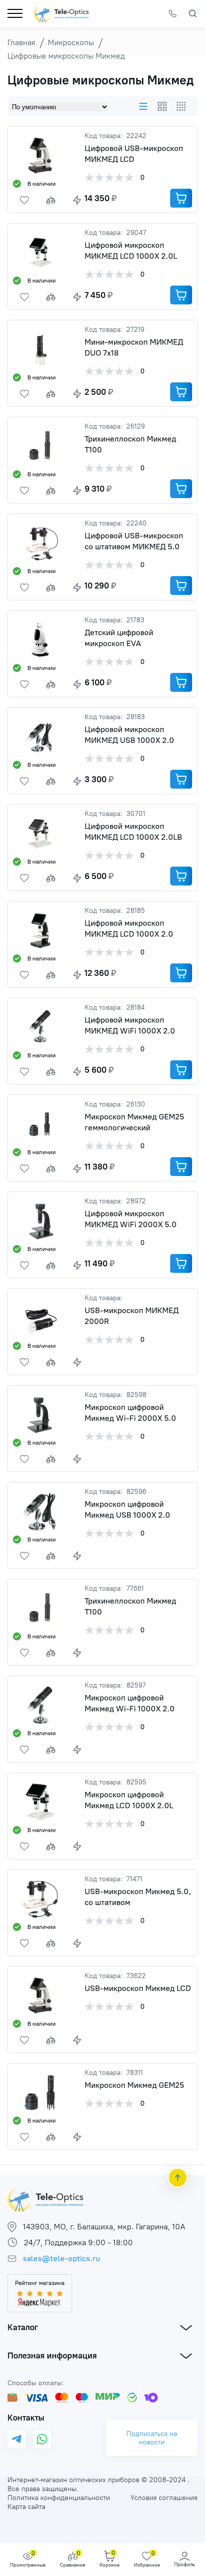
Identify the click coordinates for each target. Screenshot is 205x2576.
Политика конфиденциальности (59, 2498)
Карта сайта (26, 2507)
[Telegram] (16, 2440)
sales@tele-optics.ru (61, 2258)
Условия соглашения (164, 2498)
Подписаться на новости (152, 2438)
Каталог (23, 2327)
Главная (21, 42)
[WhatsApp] (42, 2439)
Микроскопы (71, 42)
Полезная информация (52, 2355)
